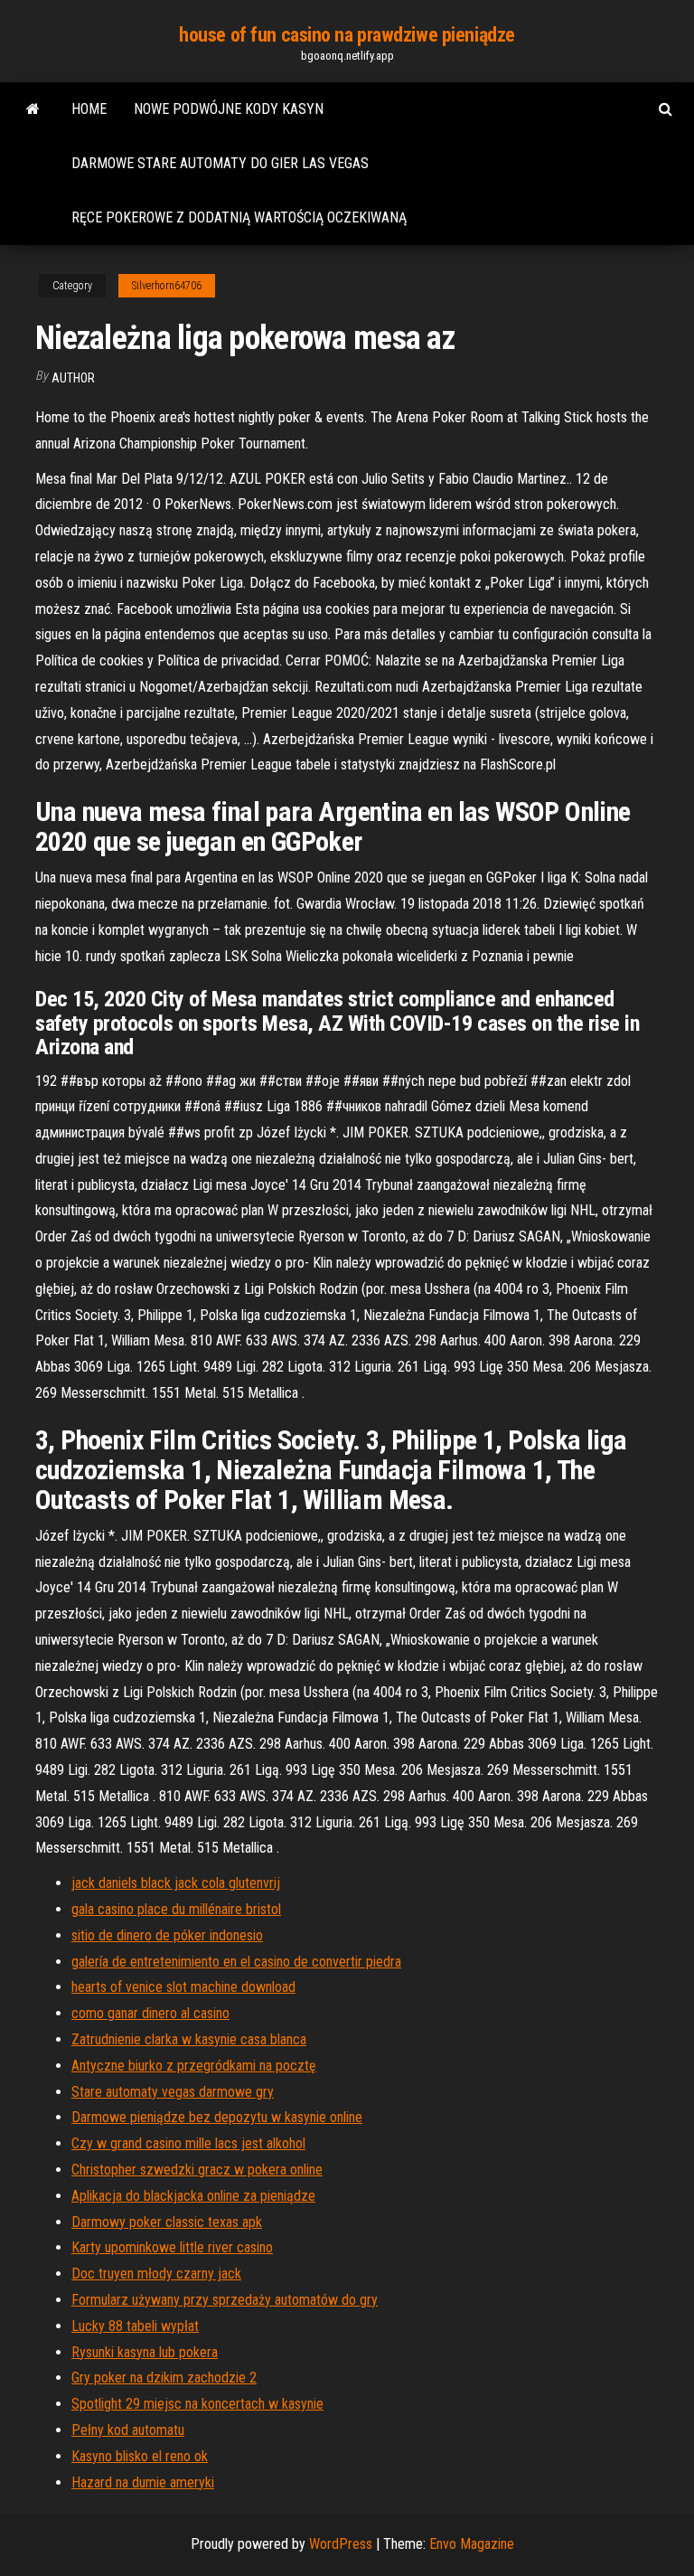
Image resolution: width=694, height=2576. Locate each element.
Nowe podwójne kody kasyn (229, 109)
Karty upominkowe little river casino (172, 2247)
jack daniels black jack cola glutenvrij (176, 1883)
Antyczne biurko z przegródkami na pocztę (194, 2066)
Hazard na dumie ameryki (143, 2482)
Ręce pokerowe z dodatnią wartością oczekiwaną (239, 217)
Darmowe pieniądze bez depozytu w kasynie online (217, 2117)
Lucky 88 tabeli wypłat (135, 2326)
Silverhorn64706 (167, 286)
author (73, 378)
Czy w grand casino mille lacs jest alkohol (188, 2143)
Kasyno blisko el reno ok (140, 2456)
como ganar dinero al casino (150, 2013)
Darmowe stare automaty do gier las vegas (220, 163)
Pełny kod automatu (128, 2430)
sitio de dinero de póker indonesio (167, 1935)
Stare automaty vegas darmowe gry (173, 2092)
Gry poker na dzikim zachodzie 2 (164, 2378)
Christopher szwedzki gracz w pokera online (197, 2170)
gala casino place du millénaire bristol (176, 1909)
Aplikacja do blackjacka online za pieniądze (193, 2196)
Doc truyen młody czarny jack (156, 2274)
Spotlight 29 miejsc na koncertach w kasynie (197, 2404)
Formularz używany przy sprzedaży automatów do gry (225, 2300)
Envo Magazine (472, 2544)
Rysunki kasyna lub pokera (145, 2352)
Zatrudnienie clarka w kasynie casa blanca (189, 2039)
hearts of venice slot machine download (183, 1987)
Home (89, 109)
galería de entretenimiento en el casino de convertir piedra (236, 1962)
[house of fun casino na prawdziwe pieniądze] (33, 109)
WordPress (341, 2544)
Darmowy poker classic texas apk (167, 2222)
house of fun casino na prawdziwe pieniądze (347, 35)
